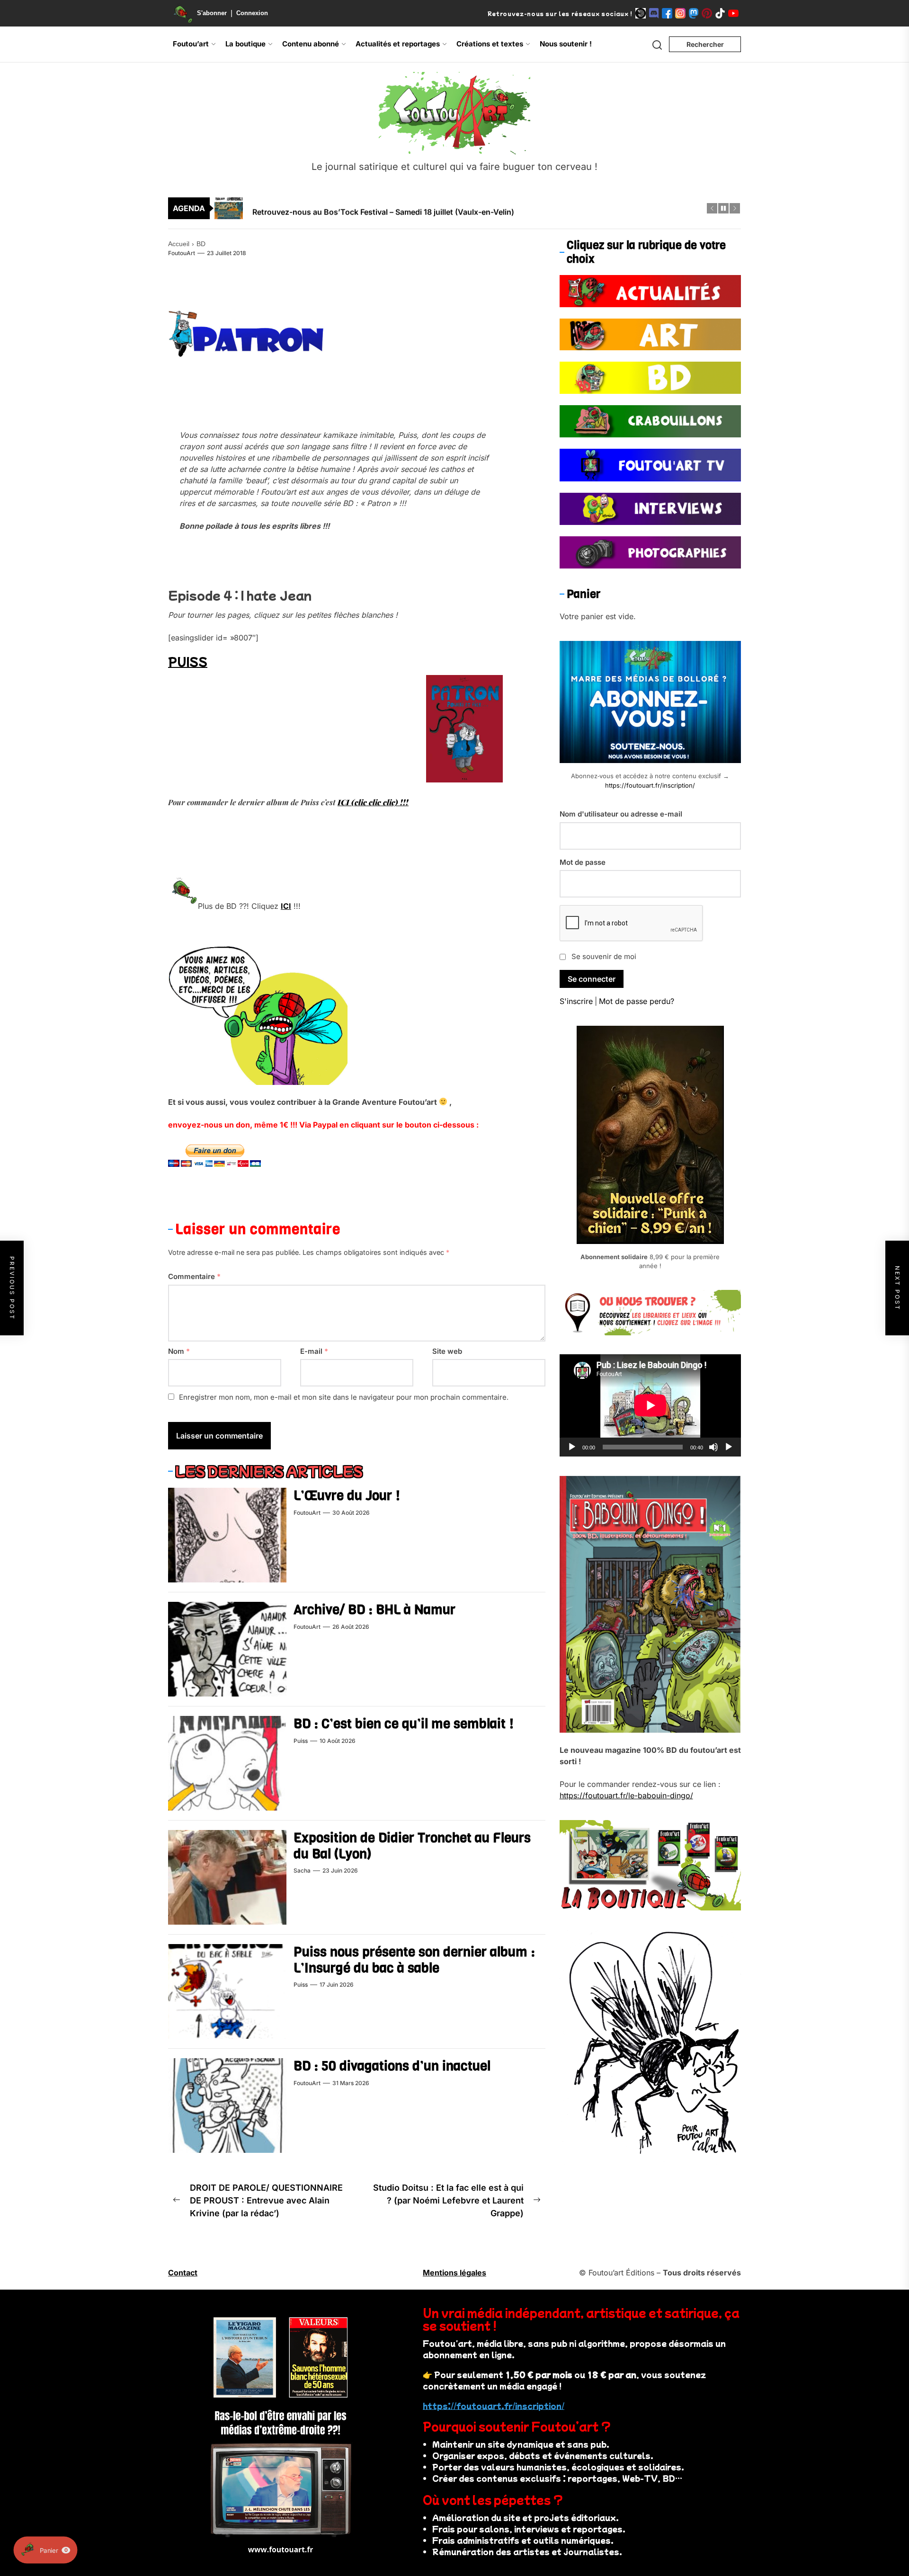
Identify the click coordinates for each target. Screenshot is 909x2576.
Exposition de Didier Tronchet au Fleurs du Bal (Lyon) (412, 1846)
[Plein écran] (729, 1447)
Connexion (252, 13)
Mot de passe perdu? (637, 1001)
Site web (447, 1351)
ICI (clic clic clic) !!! (373, 802)
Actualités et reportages (398, 44)
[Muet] (713, 1447)
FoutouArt (182, 253)
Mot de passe (583, 862)
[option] (461, 208)
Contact (183, 2273)
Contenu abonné (311, 44)
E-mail (314, 1351)
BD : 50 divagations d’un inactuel (392, 2066)
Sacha (302, 1870)
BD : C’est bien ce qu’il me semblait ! (404, 1724)
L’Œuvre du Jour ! (347, 1496)
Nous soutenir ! (566, 44)
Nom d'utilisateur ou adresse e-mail (621, 814)
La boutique (245, 44)
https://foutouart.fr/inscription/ (650, 785)
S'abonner (212, 13)
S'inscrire (576, 1001)
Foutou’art (191, 44)
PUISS (188, 661)
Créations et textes (490, 44)
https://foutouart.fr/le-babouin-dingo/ (626, 1795)
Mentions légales (454, 2273)
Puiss (301, 1741)
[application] (650, 1405)
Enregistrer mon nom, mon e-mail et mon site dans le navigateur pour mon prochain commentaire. (344, 1398)
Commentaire (194, 1277)
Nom (179, 1351)
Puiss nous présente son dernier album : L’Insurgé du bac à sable (414, 1960)
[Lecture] (572, 1447)
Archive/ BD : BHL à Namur (374, 1610)
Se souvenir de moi (604, 956)
